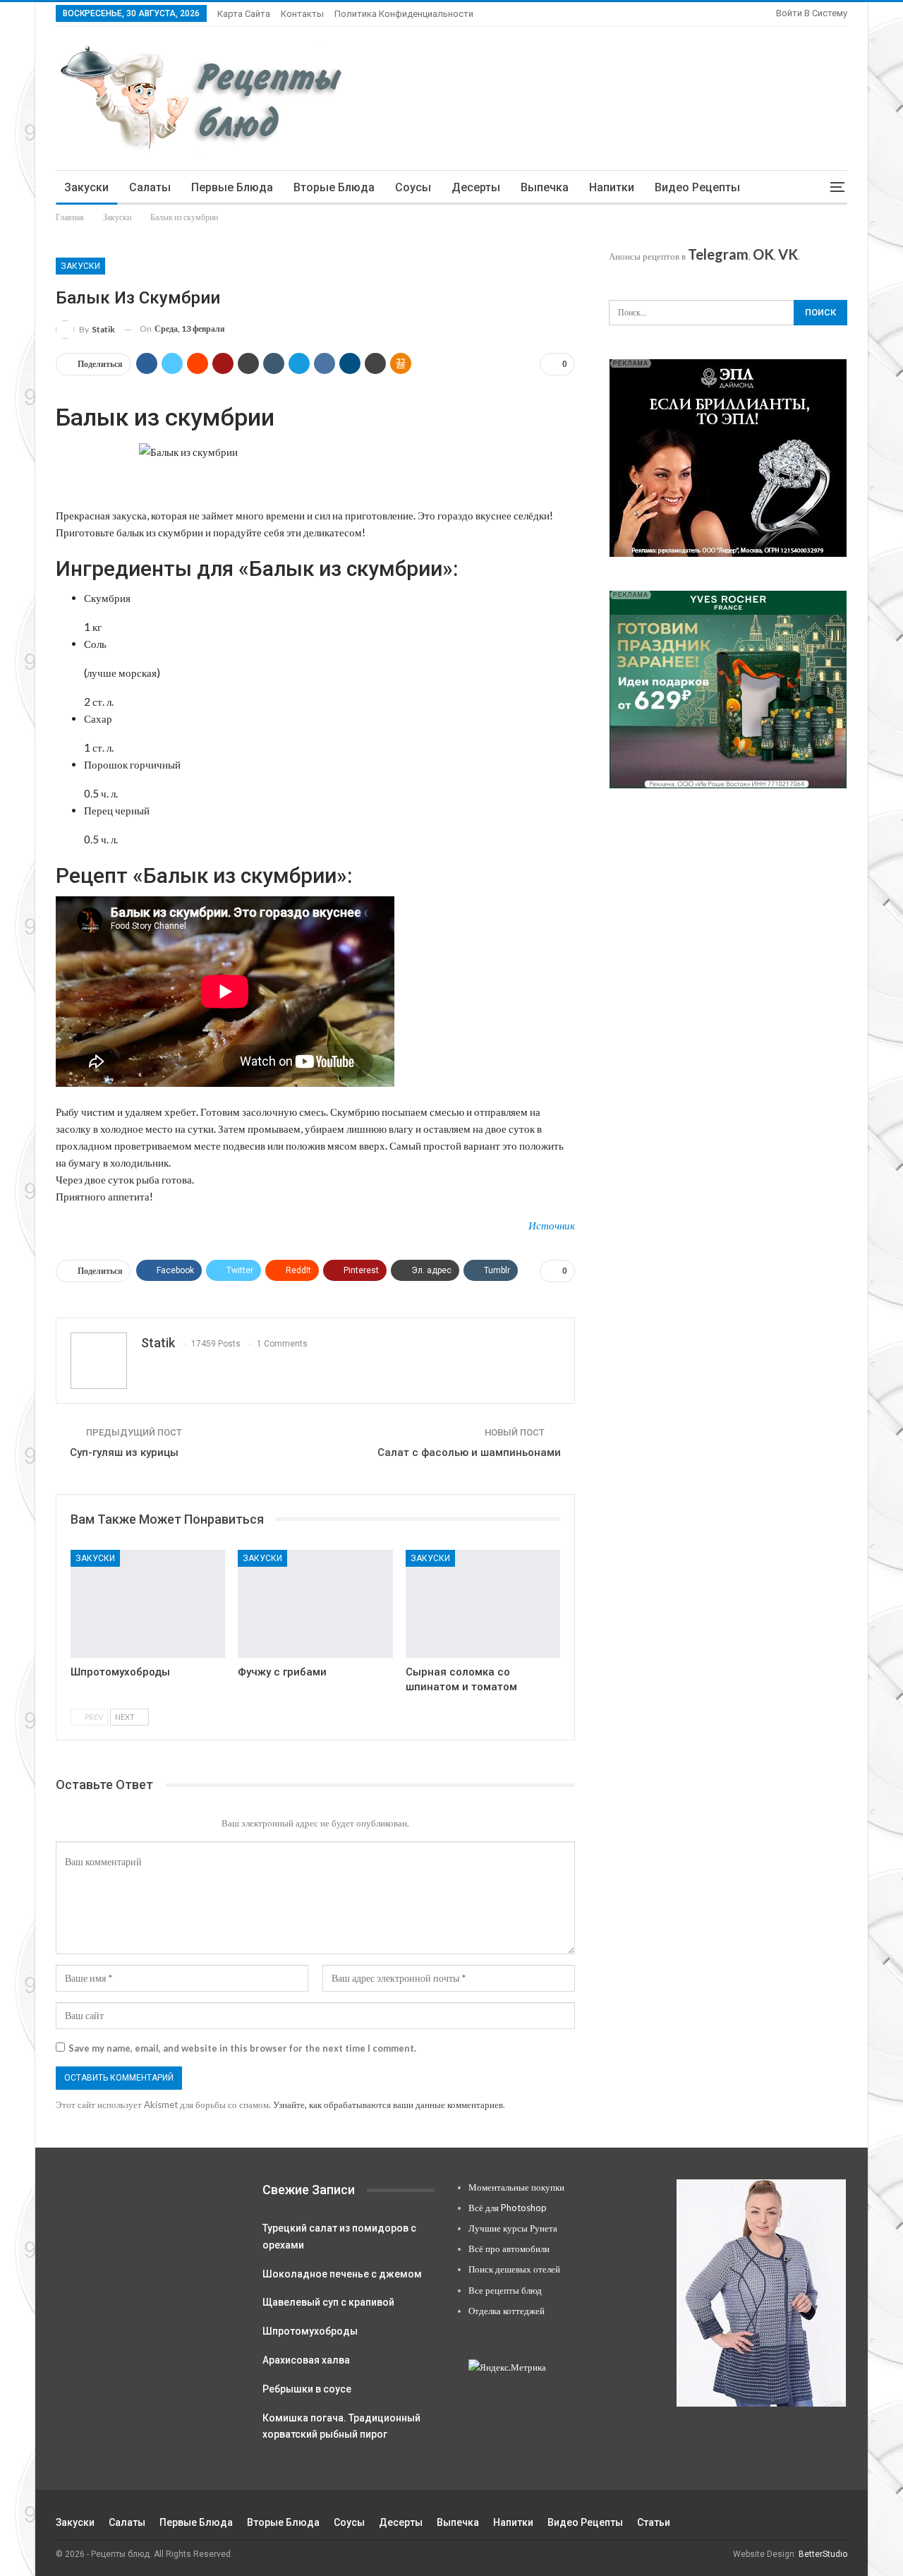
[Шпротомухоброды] (148, 1604)
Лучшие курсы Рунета (513, 2228)
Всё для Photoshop (508, 2208)
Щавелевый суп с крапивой (328, 2302)
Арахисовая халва (306, 2360)
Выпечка (545, 187)
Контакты (302, 14)
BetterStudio (823, 2554)
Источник (552, 1225)
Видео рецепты (697, 187)
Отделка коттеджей (507, 2311)
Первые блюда (232, 187)
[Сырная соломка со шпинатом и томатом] (483, 1604)
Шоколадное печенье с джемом (342, 2274)
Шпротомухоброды (310, 2331)
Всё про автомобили (509, 2249)
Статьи (654, 2522)
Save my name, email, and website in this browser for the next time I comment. (242, 2048)
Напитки (612, 187)
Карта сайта (244, 14)
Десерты (476, 187)
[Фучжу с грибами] (315, 1604)
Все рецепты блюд (505, 2290)
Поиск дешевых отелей (514, 2269)
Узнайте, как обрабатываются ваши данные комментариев (388, 2105)
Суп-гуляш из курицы (124, 1452)
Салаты (150, 187)
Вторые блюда (334, 187)
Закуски (86, 187)
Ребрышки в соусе (307, 2389)
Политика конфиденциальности (404, 14)
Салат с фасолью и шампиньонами (469, 1452)
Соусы (413, 187)
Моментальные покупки (516, 2187)
